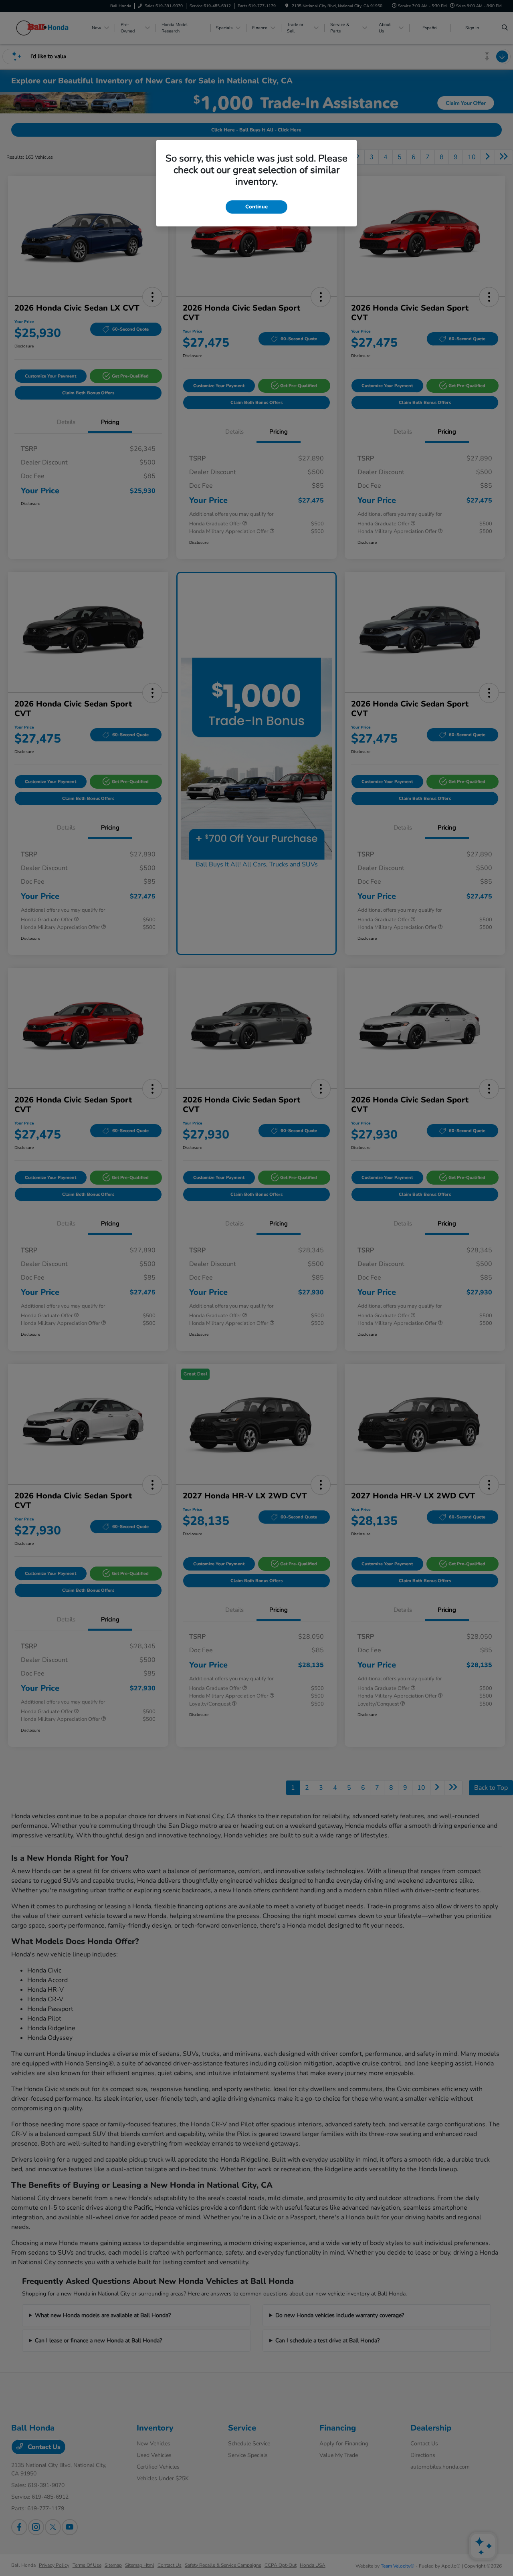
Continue (256, 207)
